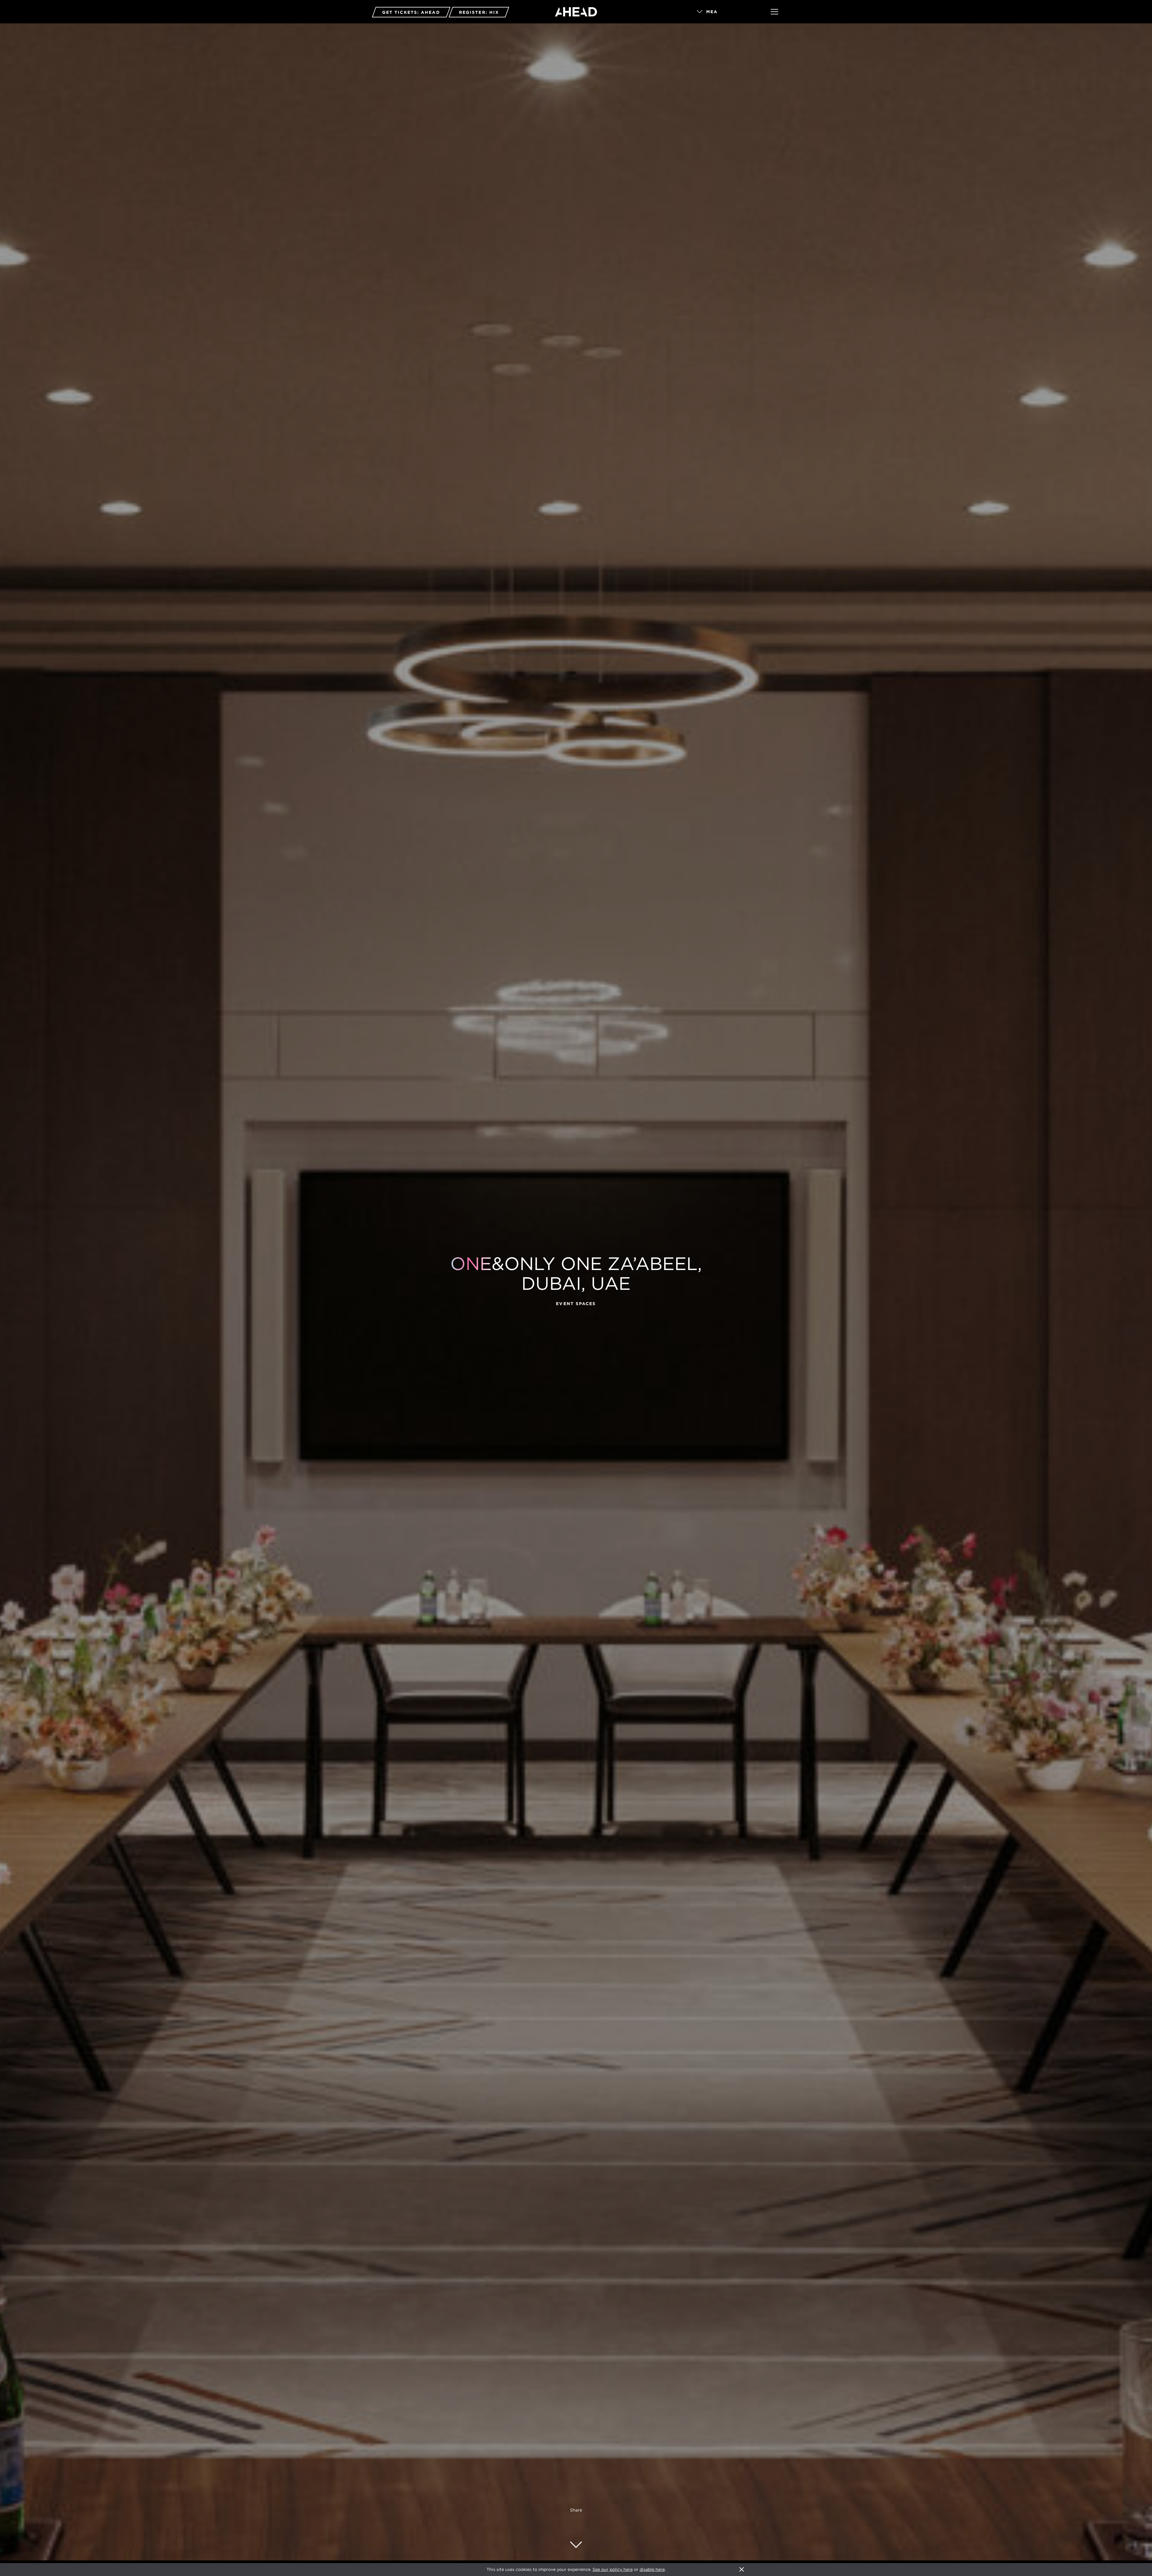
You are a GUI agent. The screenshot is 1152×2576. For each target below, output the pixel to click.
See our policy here (613, 2569)
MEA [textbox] (712, 12)
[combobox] (725, 12)
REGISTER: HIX (479, 12)
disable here (652, 2569)
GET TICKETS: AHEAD (411, 12)
